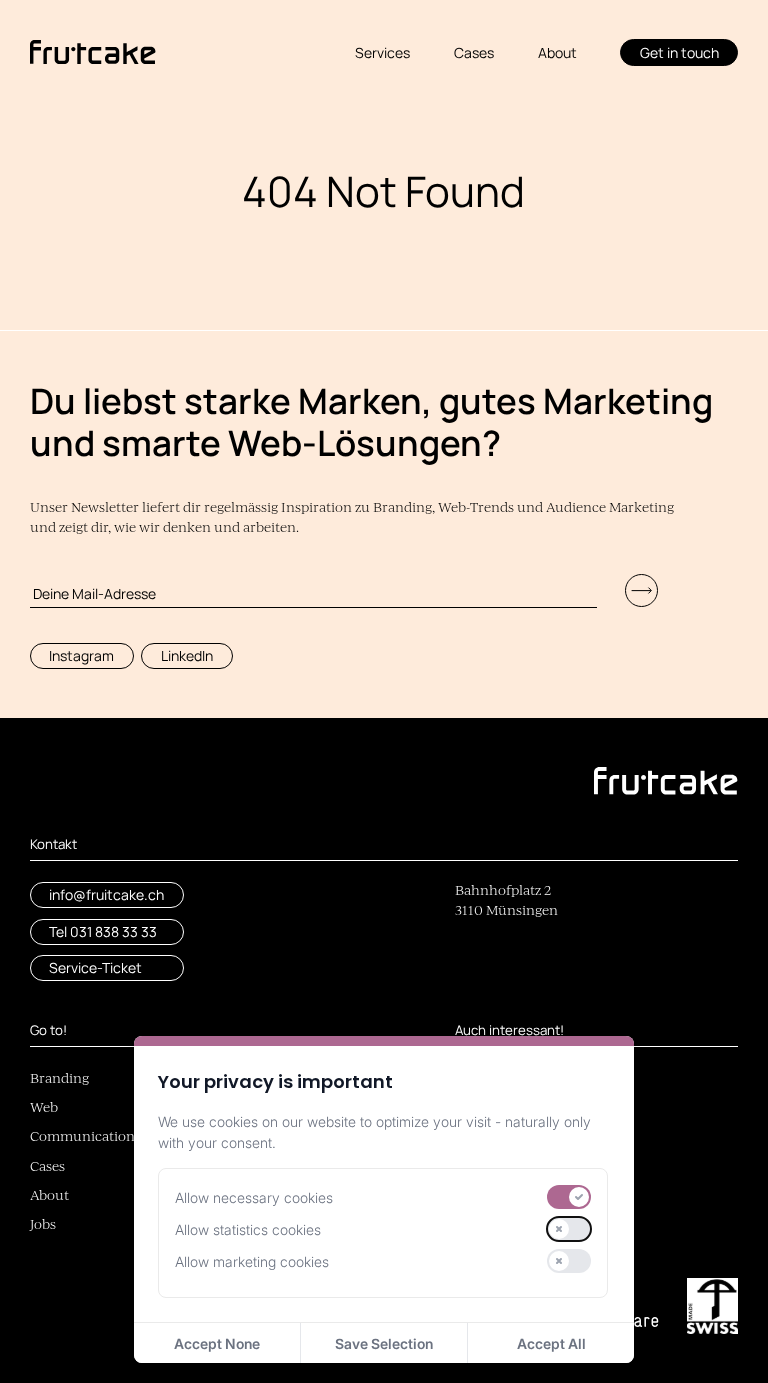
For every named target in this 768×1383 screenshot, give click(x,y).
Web (44, 1108)
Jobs (43, 1225)
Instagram (81, 655)
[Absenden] (642, 591)
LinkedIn (187, 655)
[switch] (569, 1197)
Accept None (217, 1343)
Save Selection (384, 1343)
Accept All (551, 1343)
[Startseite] (93, 52)
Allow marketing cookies (252, 1261)
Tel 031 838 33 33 (103, 931)
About (557, 52)
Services (382, 52)
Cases (474, 52)
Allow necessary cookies (254, 1197)
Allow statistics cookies (248, 1229)
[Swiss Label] (712, 1306)
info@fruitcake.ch (106, 894)
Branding (59, 1079)
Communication (82, 1137)
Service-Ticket (95, 967)
